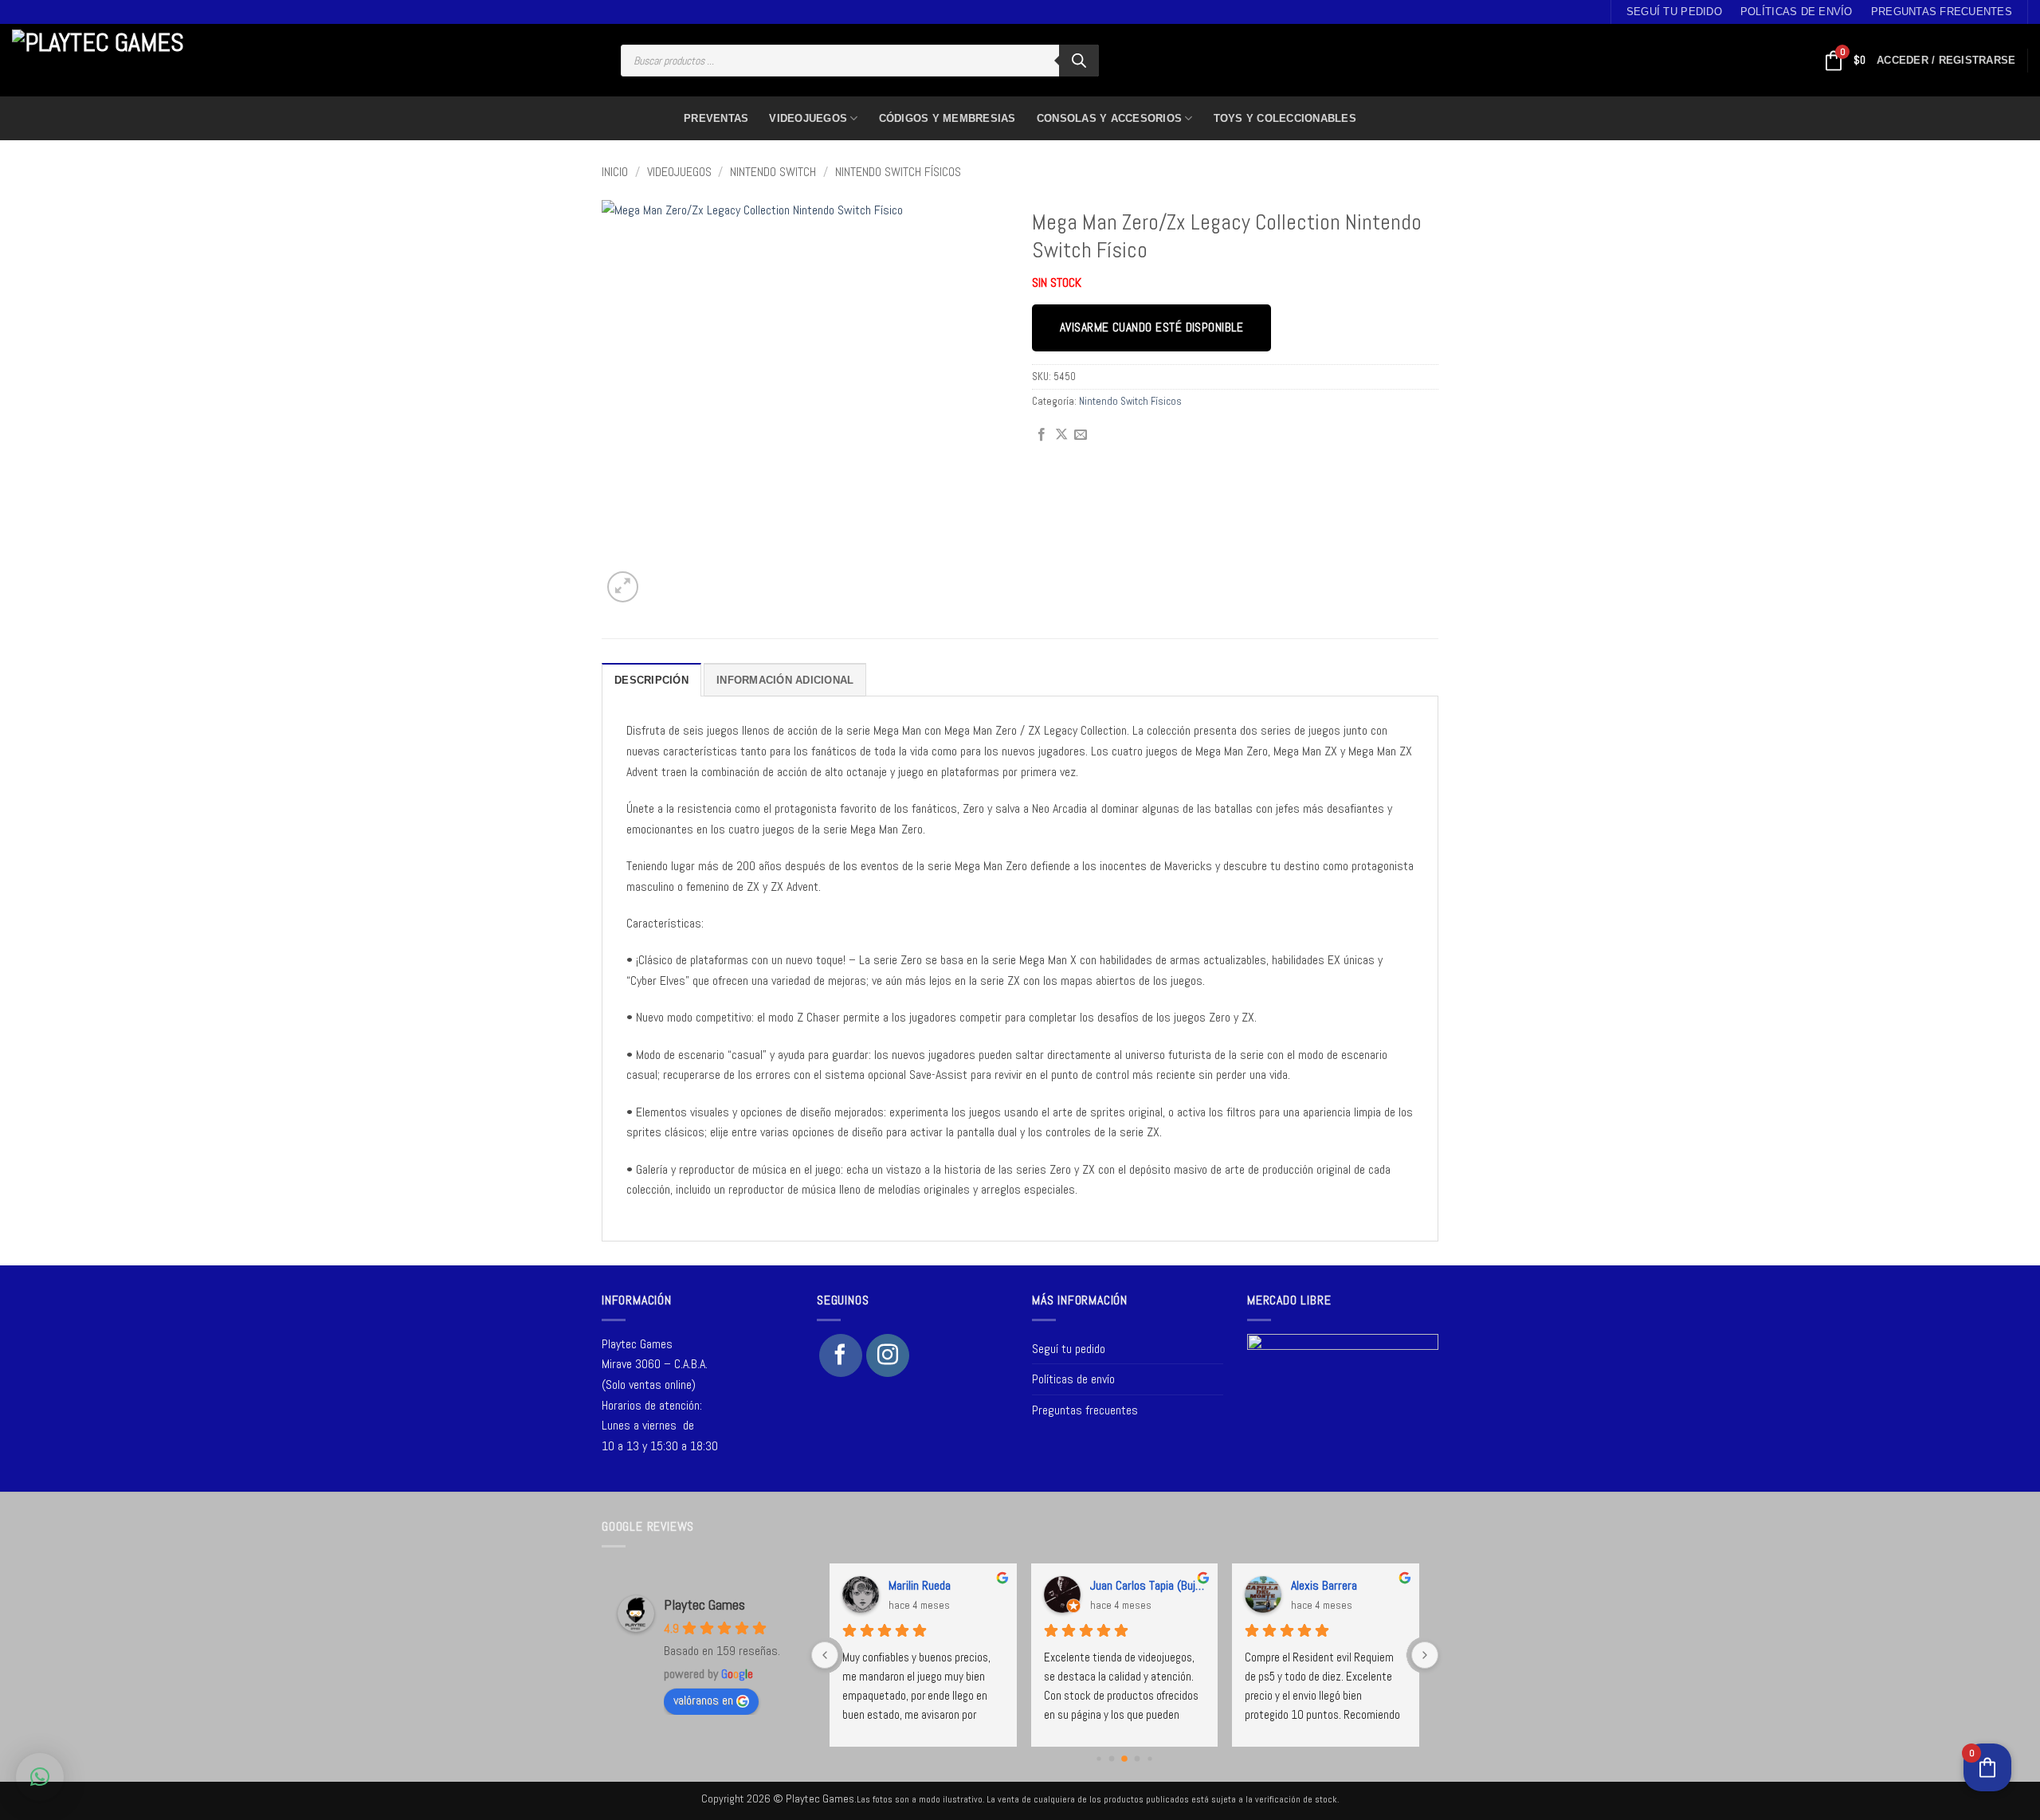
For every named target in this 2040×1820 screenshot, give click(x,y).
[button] (1946, 61)
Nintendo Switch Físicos (898, 172)
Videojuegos (808, 118)
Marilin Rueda (920, 1585)
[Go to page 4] (1150, 1759)
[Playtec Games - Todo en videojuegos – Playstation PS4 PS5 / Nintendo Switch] (103, 61)
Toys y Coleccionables (1285, 118)
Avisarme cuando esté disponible (1151, 328)
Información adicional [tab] (785, 680)
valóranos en (703, 1700)
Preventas (716, 118)
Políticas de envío (1797, 12)
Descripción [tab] (651, 680)
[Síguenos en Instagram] (888, 1355)
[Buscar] (1079, 61)
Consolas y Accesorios (1109, 118)
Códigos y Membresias (947, 118)
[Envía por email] (1081, 435)
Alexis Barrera (1324, 1585)
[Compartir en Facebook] (1042, 435)
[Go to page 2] (1124, 1759)
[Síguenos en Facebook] (841, 1355)
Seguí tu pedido (1674, 12)
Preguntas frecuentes (1942, 12)
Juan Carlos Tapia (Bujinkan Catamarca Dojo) (1147, 1585)
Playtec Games (704, 1604)
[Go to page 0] (1099, 1759)
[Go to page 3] (1138, 1759)
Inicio (615, 172)
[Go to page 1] (1112, 1759)
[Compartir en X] (1061, 435)
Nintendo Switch (773, 172)
